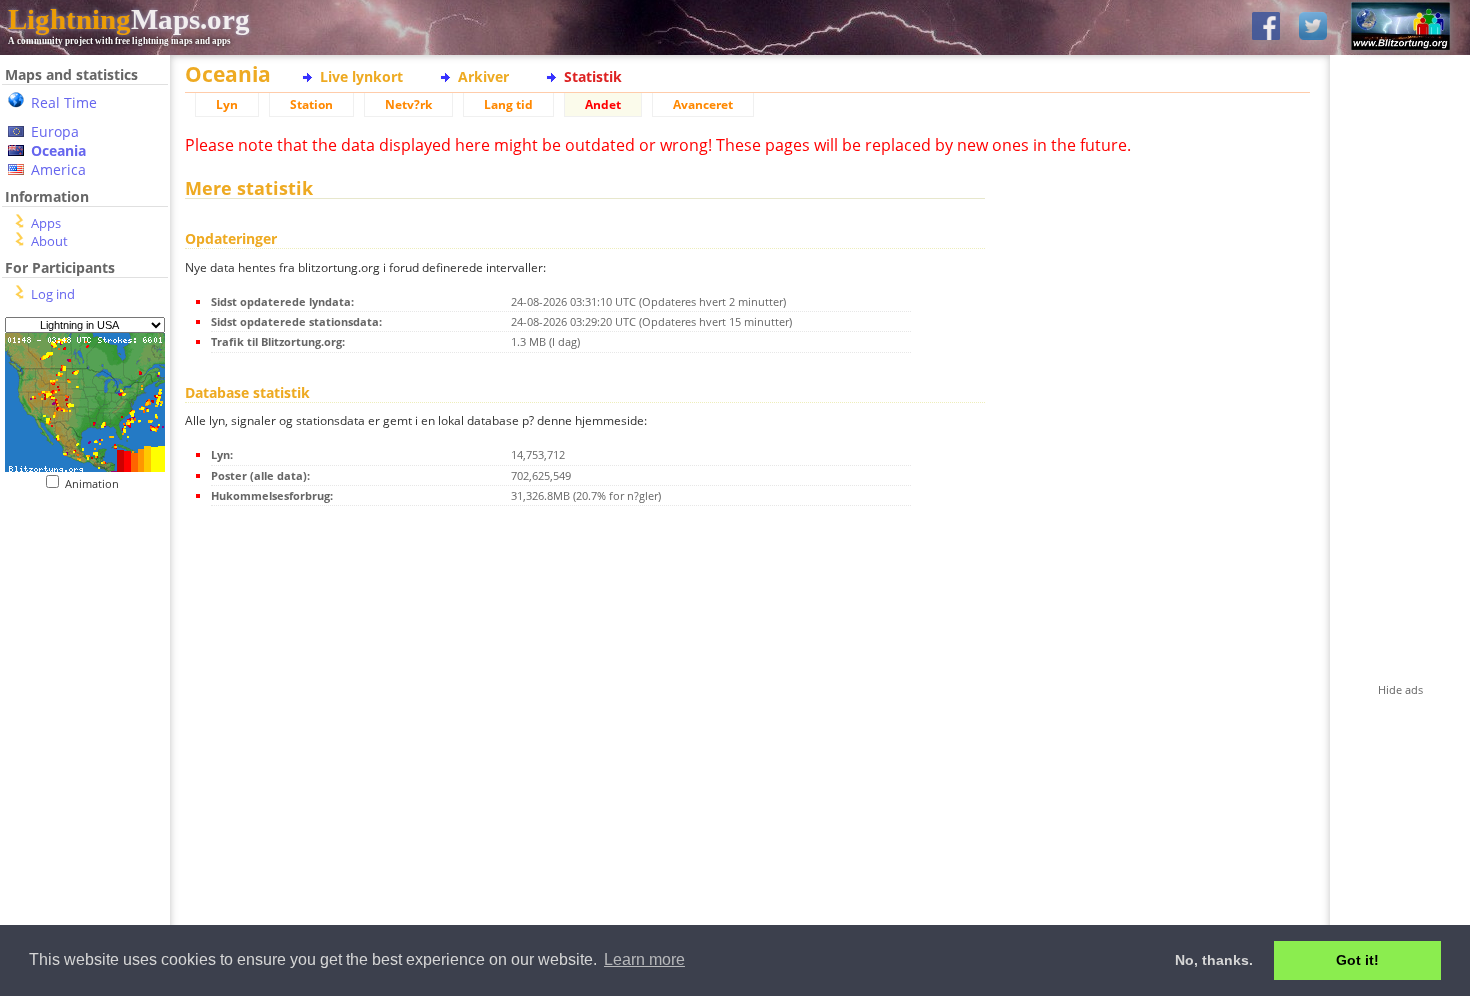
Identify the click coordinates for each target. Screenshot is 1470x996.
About (49, 241)
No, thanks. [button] (1214, 960)
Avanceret (703, 104)
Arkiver (483, 76)
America (58, 169)
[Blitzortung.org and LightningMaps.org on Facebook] (1266, 27)
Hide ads (1400, 689)
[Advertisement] (77, 613)
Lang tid (508, 104)
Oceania (58, 150)
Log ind (53, 294)
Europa (55, 131)
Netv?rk (408, 104)
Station (311, 104)
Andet (603, 104)
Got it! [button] (1357, 960)
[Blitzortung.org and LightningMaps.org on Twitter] (1313, 27)
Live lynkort (361, 76)
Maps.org (129, 19)
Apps (46, 223)
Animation (96, 483)
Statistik (593, 76)
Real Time (64, 102)
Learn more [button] (644, 959)
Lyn (227, 104)
